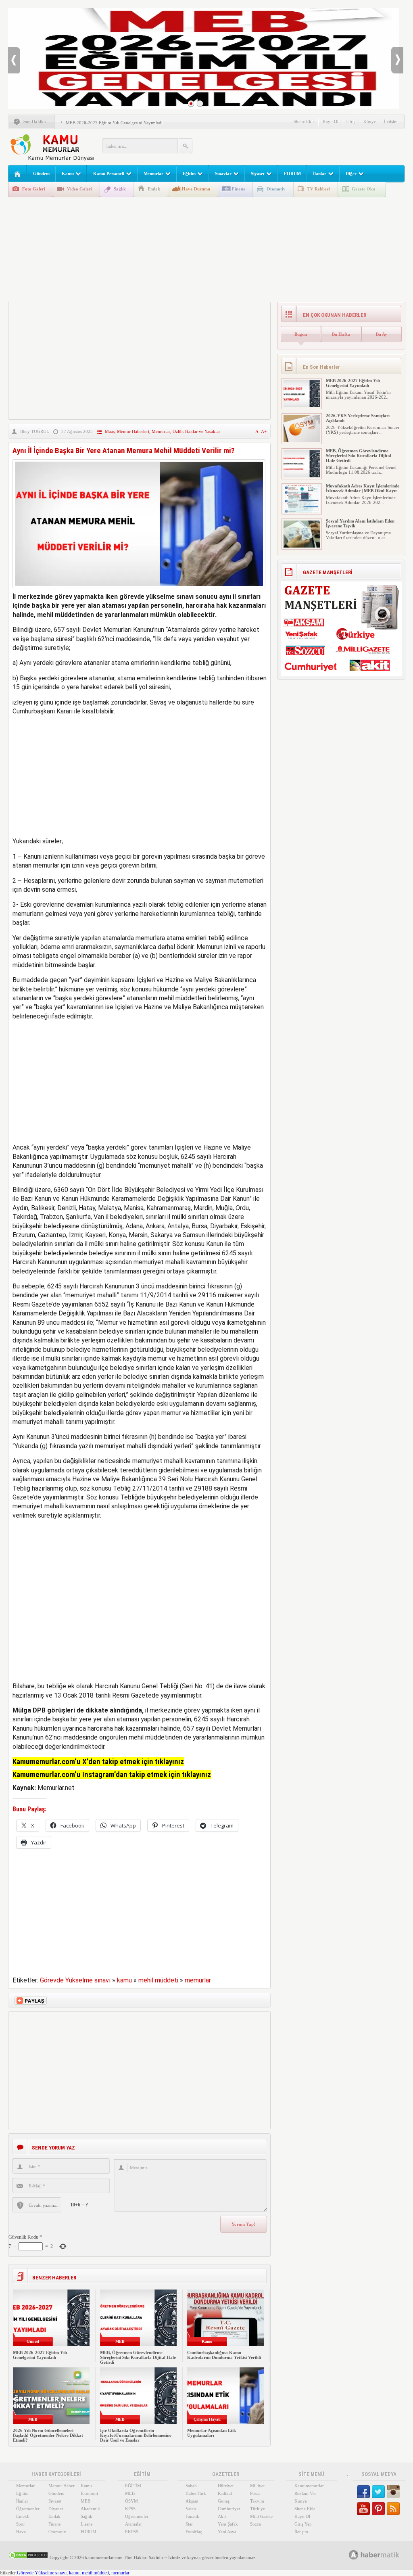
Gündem (41, 174)
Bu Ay (382, 334)
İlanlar (320, 174)
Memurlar (153, 174)
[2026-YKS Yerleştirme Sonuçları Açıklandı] (302, 441)
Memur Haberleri (133, 431)
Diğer (351, 174)
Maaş (110, 431)
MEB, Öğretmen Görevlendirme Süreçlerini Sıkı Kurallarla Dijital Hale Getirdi (138, 2357)
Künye (370, 121)
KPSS (130, 2509)
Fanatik (192, 2516)
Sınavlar (223, 174)
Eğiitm (22, 2493)
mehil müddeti (158, 1980)
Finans (238, 189)
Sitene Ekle (304, 121)
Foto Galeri (34, 189)
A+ (264, 431)
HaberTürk (196, 2493)
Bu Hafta (341, 334)
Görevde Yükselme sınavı (75, 1980)
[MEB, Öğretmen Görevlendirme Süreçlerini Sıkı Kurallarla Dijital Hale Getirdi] (302, 476)
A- (258, 431)
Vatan (191, 2509)
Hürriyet (226, 2486)
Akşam (192, 2501)
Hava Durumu (196, 189)
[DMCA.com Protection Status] (28, 2557)
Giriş (351, 121)
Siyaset (258, 174)
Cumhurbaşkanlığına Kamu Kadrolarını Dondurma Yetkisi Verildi (224, 2355)
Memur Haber (62, 2486)
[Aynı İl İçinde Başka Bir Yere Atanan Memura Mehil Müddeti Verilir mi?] (139, 590)
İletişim (391, 121)
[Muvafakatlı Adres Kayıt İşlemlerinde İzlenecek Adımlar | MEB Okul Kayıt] (302, 511)
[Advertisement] (309, 145)
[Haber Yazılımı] (383, 2554)
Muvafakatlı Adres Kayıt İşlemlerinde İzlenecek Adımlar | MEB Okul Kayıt (363, 488)
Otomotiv (276, 189)
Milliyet (257, 2486)
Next (397, 60)
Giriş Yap (303, 2524)
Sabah (191, 2486)
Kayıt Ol (331, 121)
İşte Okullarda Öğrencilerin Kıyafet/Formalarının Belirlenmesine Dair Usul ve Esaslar (136, 2435)
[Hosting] (354, 2555)
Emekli (23, 2516)
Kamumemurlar (309, 2486)
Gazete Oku (363, 189)
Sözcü (256, 2524)
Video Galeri (79, 189)
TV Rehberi (319, 189)
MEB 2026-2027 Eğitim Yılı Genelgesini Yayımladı (114, 123)
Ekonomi (89, 2493)
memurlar (198, 1980)
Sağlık (120, 189)
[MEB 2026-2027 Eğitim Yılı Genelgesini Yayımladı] (302, 406)
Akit (222, 2516)
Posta (255, 2493)
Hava (21, 2532)
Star (189, 2524)
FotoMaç (194, 2532)
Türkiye (258, 2509)
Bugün (301, 334)
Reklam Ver (305, 2493)
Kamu (68, 174)
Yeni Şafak (228, 2524)
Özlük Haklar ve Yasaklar (196, 431)
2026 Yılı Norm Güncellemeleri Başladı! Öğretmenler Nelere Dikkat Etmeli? (48, 2435)
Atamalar (133, 2524)
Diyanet (56, 2509)
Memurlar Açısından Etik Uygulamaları (212, 2433)
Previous (14, 60)
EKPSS (132, 2532)
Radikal (225, 2493)
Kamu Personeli (109, 174)
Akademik (90, 2509)
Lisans (87, 2524)
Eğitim (189, 174)
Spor (21, 2524)
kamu (124, 1980)
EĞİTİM (133, 2486)
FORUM (292, 174)
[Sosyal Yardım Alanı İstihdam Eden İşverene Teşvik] (302, 546)
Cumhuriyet (229, 2509)
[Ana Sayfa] (18, 174)
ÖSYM (131, 2501)
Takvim (257, 2501)
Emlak (154, 189)
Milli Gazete (261, 2516)
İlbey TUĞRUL (35, 431)
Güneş (224, 2501)
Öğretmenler (28, 2509)
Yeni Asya (227, 2532)
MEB (86, 2501)
